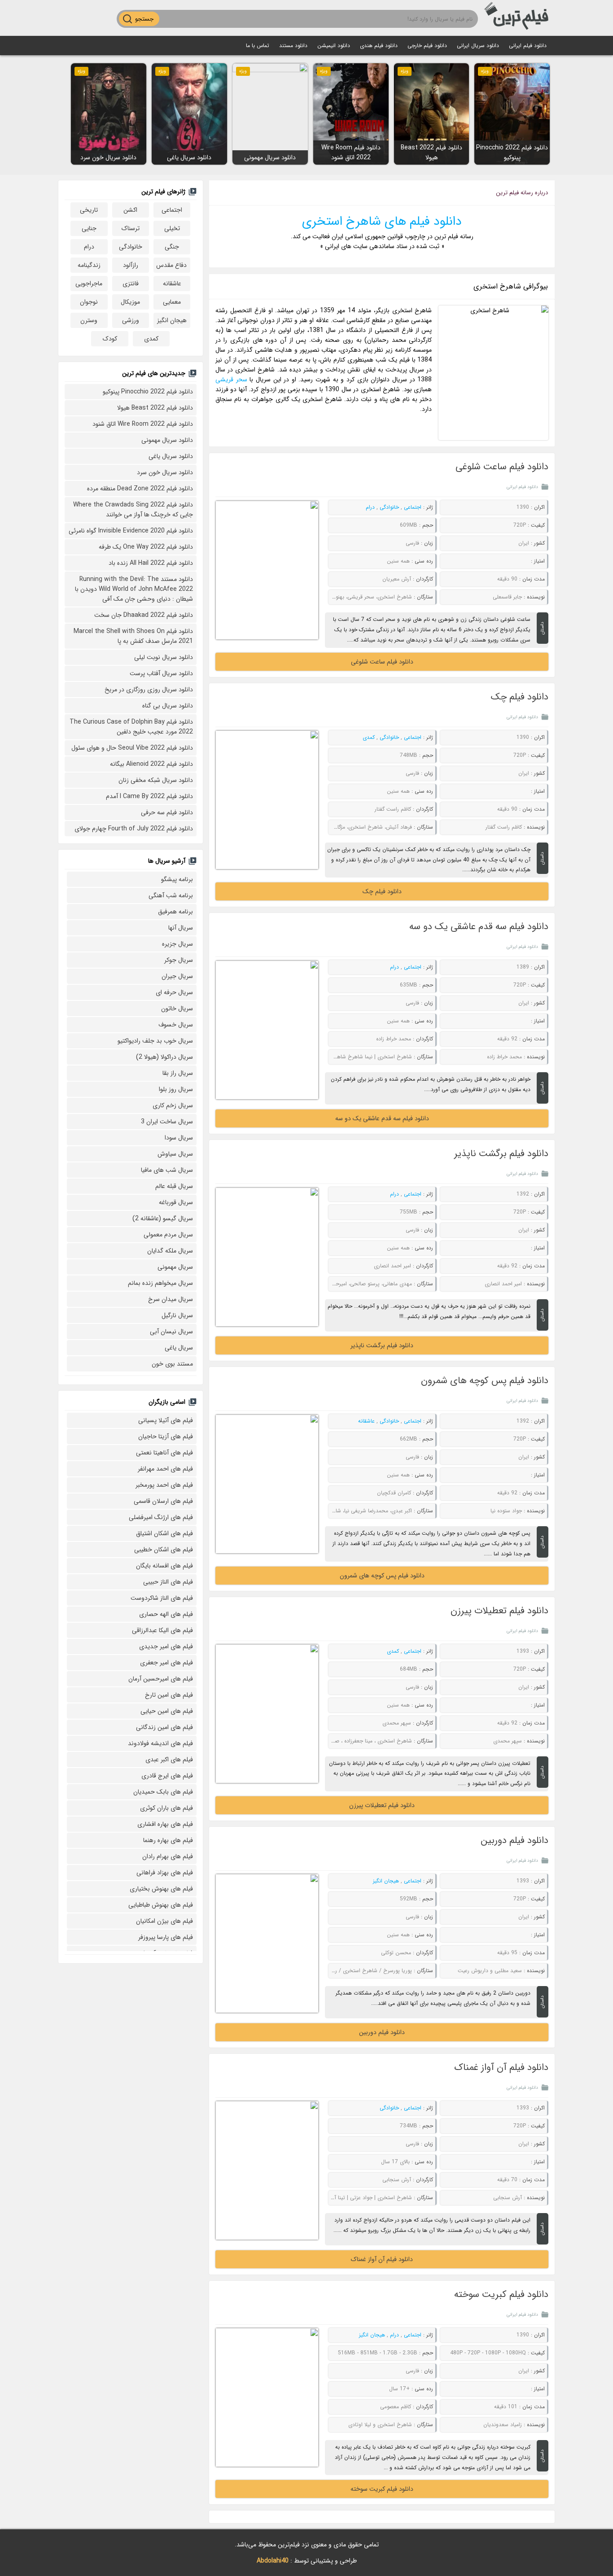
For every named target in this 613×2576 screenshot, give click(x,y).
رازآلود (131, 265)
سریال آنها (181, 928)
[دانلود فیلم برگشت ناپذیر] (267, 1257)
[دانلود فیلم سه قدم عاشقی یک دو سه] (267, 1030)
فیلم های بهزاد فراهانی (165, 1873)
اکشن (130, 210)
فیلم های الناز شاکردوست (162, 1598)
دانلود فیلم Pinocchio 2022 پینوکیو (148, 392)
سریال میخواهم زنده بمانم (160, 1283)
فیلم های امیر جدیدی (166, 1646)
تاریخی (89, 210)
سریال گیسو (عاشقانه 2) (163, 1218)
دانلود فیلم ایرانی (528, 46)
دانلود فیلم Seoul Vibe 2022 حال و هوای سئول (132, 748)
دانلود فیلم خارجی (427, 46)
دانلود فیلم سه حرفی (167, 812)
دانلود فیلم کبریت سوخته (501, 2294)
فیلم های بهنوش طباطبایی (161, 1905)
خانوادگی (389, 507)
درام (370, 507)
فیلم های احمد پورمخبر (164, 1485)
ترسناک (131, 228)
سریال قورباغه (176, 1202)
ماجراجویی (89, 284)
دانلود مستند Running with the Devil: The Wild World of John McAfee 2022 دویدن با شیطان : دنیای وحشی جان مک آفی (134, 589)
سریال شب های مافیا (167, 1170)
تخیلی (172, 228)
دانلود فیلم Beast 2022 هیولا (155, 408)
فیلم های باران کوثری (166, 1808)
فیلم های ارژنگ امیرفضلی (161, 1517)
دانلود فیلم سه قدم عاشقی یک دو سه (479, 927)
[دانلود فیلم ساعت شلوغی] (267, 570)
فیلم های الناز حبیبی (168, 1582)
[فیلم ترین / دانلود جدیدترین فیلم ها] (518, 18)
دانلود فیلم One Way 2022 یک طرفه (146, 547)
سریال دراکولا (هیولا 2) (164, 1057)
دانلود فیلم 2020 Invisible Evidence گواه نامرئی (131, 531)
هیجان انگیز (386, 1881)
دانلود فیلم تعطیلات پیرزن (499, 1611)
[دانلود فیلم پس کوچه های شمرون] (267, 1484)
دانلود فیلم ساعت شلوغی (502, 467)
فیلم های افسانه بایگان (164, 1566)
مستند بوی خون (172, 1364)
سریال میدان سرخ (171, 1299)
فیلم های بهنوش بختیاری (161, 1889)
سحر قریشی (231, 380)
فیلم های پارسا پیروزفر (166, 1937)
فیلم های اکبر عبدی (169, 1760)
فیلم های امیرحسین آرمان (161, 1679)
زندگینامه (89, 265)
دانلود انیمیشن (334, 46)
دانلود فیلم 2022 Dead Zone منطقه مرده (140, 489)
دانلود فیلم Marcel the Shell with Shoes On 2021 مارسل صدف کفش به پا (133, 636)
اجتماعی (413, 507)
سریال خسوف (176, 1025)
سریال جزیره (177, 944)
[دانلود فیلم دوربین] (267, 1943)
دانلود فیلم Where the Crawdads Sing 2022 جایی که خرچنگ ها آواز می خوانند (133, 510)
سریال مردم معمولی (168, 1235)
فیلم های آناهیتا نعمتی (164, 1453)
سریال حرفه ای (174, 992)
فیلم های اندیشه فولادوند (160, 1743)
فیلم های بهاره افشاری (165, 1824)
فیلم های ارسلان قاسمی (163, 1501)
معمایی (172, 302)
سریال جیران (177, 976)
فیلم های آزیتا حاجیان (166, 1436)
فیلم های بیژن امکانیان (164, 1921)
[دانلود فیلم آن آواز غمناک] (267, 2170)
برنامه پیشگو (177, 879)
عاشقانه (366, 1421)
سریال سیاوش (175, 1154)
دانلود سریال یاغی (171, 456)
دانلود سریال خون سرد (165, 472)
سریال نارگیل (177, 1315)
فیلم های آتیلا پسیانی (166, 1420)
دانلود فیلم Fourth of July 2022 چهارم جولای (134, 829)
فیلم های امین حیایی (167, 1711)
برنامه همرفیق (175, 912)
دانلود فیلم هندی (379, 46)
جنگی (172, 247)
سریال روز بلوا (176, 1089)
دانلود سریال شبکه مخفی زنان (156, 780)
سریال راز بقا (178, 1073)
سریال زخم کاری (173, 1105)
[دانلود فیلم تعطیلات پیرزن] (267, 1714)
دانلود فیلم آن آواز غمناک (501, 2067)
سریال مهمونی (175, 1267)
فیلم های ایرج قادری (167, 1776)
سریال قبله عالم (174, 1186)
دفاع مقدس (171, 265)
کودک (110, 339)
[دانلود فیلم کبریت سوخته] (267, 2397)
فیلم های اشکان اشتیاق (164, 1533)
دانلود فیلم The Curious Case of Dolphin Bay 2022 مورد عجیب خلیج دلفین (131, 727)
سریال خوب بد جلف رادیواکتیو (155, 1041)
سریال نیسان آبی (171, 1332)
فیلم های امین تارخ (169, 1695)
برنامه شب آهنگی (171, 895)
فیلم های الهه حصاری (166, 1614)
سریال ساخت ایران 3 (167, 1122)
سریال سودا (179, 1138)
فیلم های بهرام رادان (168, 1856)
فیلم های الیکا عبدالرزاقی (162, 1630)
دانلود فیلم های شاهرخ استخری (382, 222)
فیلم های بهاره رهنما (168, 1840)
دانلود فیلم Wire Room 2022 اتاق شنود (143, 424)
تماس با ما (258, 46)
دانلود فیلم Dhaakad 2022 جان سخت (144, 615)
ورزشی (131, 320)
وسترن (89, 320)
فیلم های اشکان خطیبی (164, 1550)
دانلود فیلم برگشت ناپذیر (501, 1154)
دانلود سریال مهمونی (167, 440)
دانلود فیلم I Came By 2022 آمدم (149, 796)
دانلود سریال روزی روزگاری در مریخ (149, 690)
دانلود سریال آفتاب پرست (161, 673)
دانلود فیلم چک (520, 697)
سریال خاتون (177, 1009)
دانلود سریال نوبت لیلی (164, 657)
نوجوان (89, 302)
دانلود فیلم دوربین (514, 1840)
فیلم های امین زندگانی (164, 1727)
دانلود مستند (293, 46)
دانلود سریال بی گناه (168, 706)
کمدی (369, 737)
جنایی (89, 228)
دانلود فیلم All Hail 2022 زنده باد (151, 563)
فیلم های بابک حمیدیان (163, 1792)
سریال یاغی (179, 1348)
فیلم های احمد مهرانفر (165, 1469)
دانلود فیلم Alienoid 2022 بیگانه (151, 764)
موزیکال (130, 302)
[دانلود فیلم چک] (267, 800)
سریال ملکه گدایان (170, 1251)
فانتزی (131, 284)
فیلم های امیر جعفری (166, 1663)
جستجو (144, 19)
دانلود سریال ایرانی (478, 46)
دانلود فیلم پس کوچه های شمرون (485, 1381)
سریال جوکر (179, 960)
